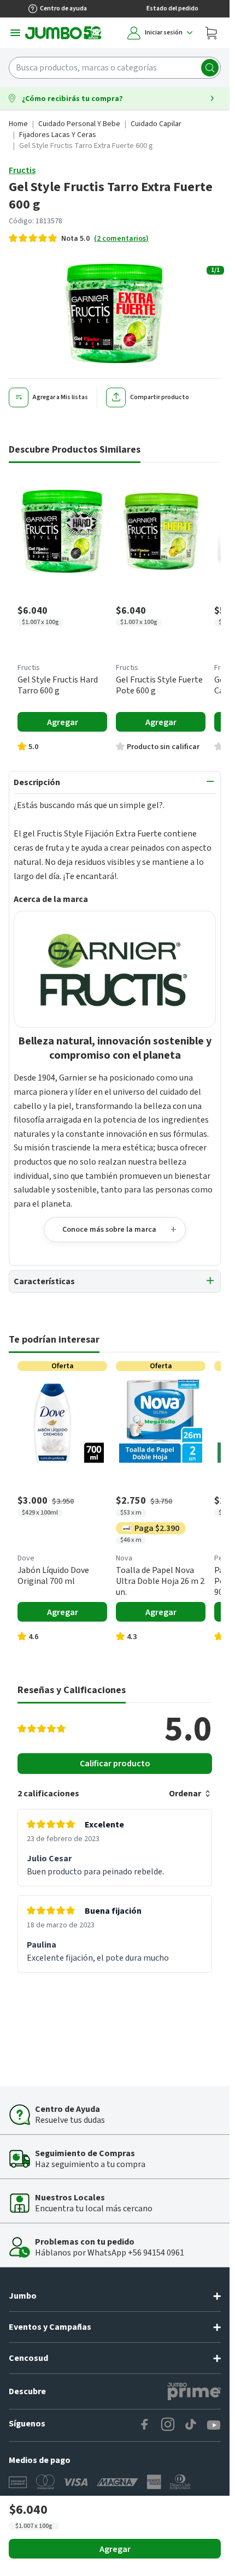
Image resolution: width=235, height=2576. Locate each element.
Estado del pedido (172, 8)
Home (18, 124)
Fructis (22, 170)
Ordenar (185, 1794)
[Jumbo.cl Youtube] (214, 2425)
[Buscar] (210, 68)
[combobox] (115, 68)
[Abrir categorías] (15, 33)
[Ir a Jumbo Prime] (194, 2391)
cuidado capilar (156, 124)
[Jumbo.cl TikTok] (191, 2425)
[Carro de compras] (211, 33)
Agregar (115, 2549)
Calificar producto (115, 1764)
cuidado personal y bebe (79, 124)
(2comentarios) (121, 239)
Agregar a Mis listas (60, 397)
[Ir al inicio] (63, 33)
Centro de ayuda (63, 8)
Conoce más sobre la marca (109, 1230)
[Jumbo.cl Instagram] (168, 2425)
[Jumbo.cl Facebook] (145, 2425)
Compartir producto (160, 397)
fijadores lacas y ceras (58, 135)
